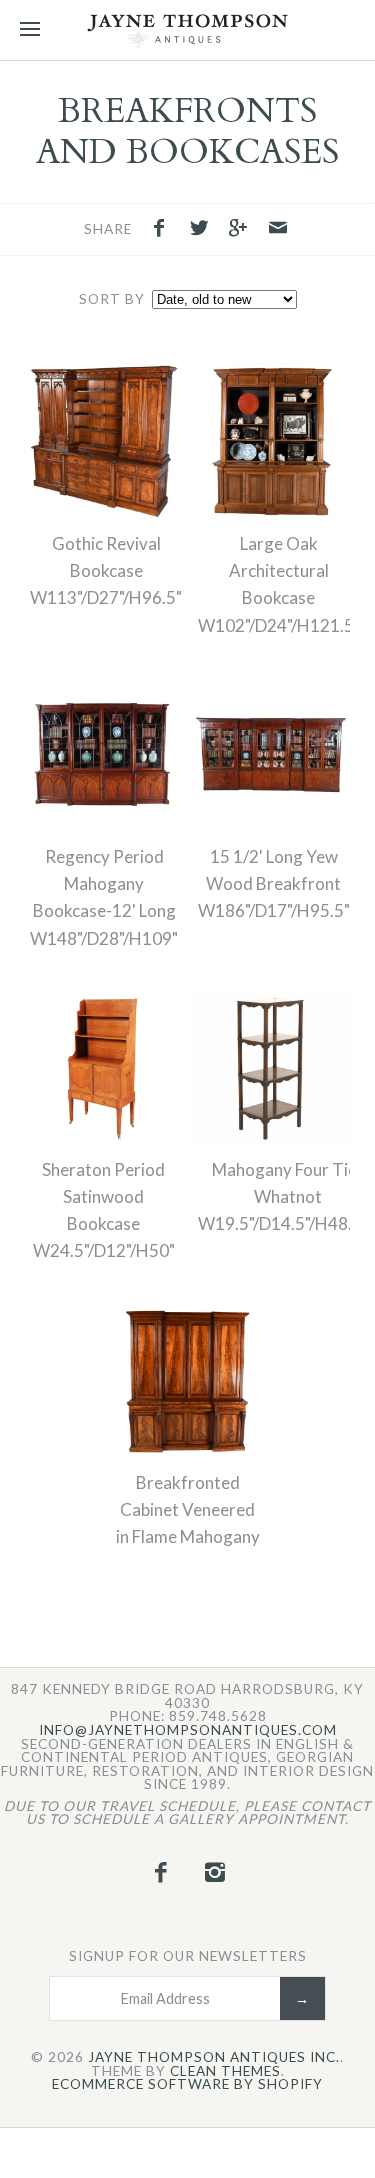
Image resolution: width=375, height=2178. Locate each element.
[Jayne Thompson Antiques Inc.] (187, 30)
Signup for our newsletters (188, 1956)
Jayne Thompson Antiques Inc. (214, 2058)
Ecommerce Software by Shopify (187, 2085)
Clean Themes (225, 2072)
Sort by (112, 299)
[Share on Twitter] (204, 230)
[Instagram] (215, 1872)
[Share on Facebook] (164, 230)
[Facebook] (161, 1872)
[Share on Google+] (244, 230)
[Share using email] (278, 230)
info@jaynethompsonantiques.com (188, 1731)
